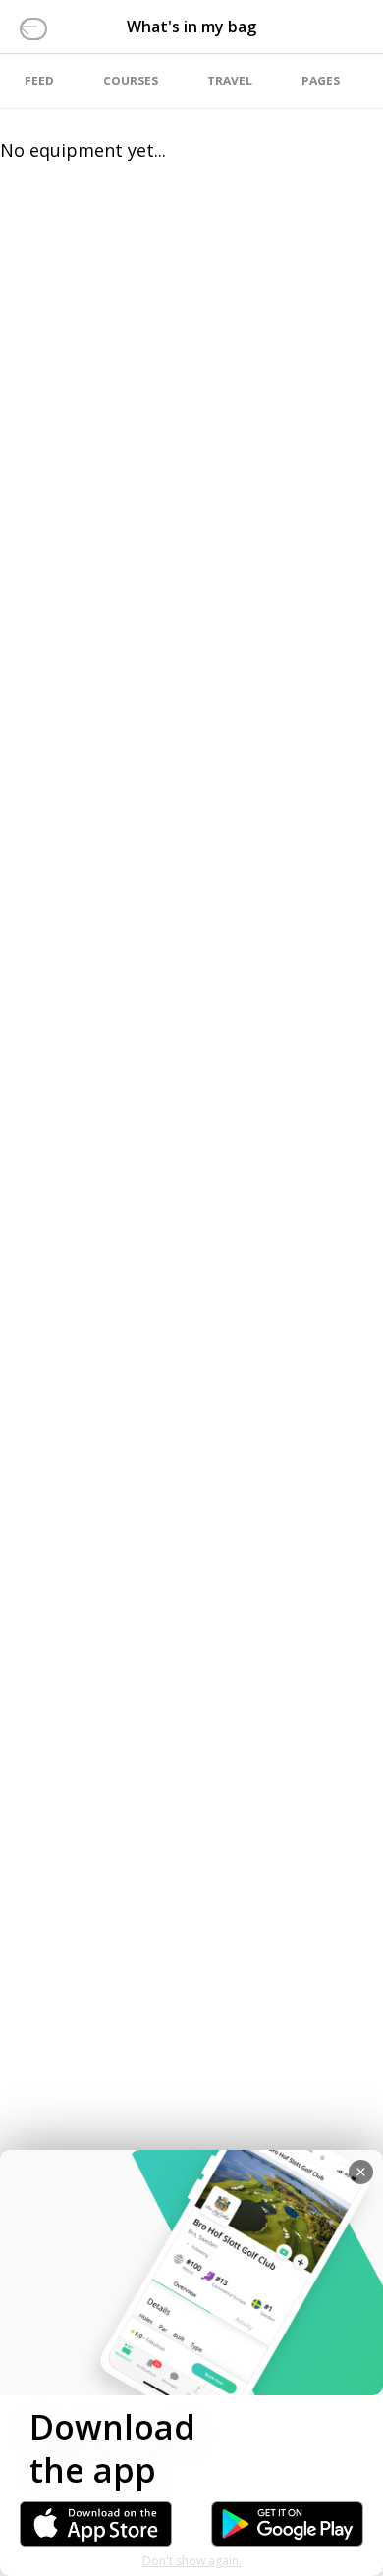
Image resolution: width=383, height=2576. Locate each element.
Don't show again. (192, 2561)
